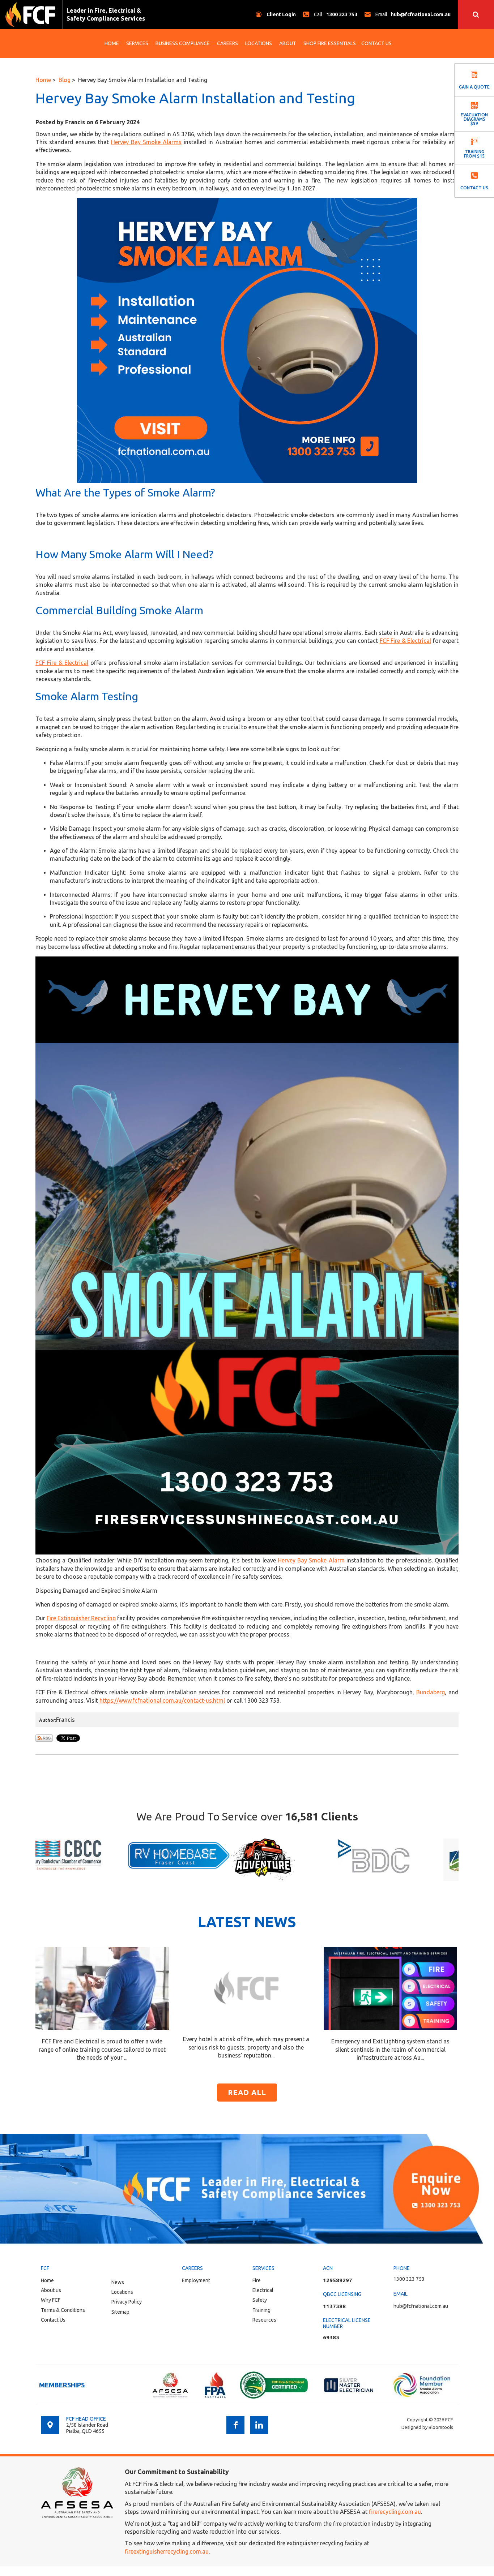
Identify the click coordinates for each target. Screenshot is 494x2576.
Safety (260, 2300)
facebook (235, 2425)
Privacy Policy (127, 2302)
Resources (264, 2320)
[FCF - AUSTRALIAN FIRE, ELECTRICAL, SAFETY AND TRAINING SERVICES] (30, 14)
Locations (259, 43)
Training (261, 2310)
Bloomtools (441, 2427)
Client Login (281, 14)
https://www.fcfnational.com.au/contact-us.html (162, 1700)
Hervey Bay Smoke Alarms (146, 142)
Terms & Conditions (63, 2310)
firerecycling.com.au (395, 2512)
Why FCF (51, 2300)
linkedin (259, 2425)
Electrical (263, 2290)
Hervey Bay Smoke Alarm (311, 1560)
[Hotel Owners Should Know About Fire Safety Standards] (246, 1987)
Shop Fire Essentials (330, 43)
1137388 (334, 2306)
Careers (227, 43)
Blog (65, 80)
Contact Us (376, 43)
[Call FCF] (247, 2189)
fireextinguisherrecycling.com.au (167, 2551)
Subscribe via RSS (44, 1738)
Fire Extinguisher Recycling (81, 1618)
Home (112, 43)
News (118, 2282)
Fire (257, 2280)
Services (137, 43)
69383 (331, 2337)
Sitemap (120, 2312)
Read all (247, 2092)
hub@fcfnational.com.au (413, 14)
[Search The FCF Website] (476, 14)
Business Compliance (183, 43)
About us (51, 2290)
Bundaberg (431, 1692)
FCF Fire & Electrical (405, 641)
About (288, 43)
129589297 (338, 2280)
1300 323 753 (336, 14)
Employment (196, 2280)
